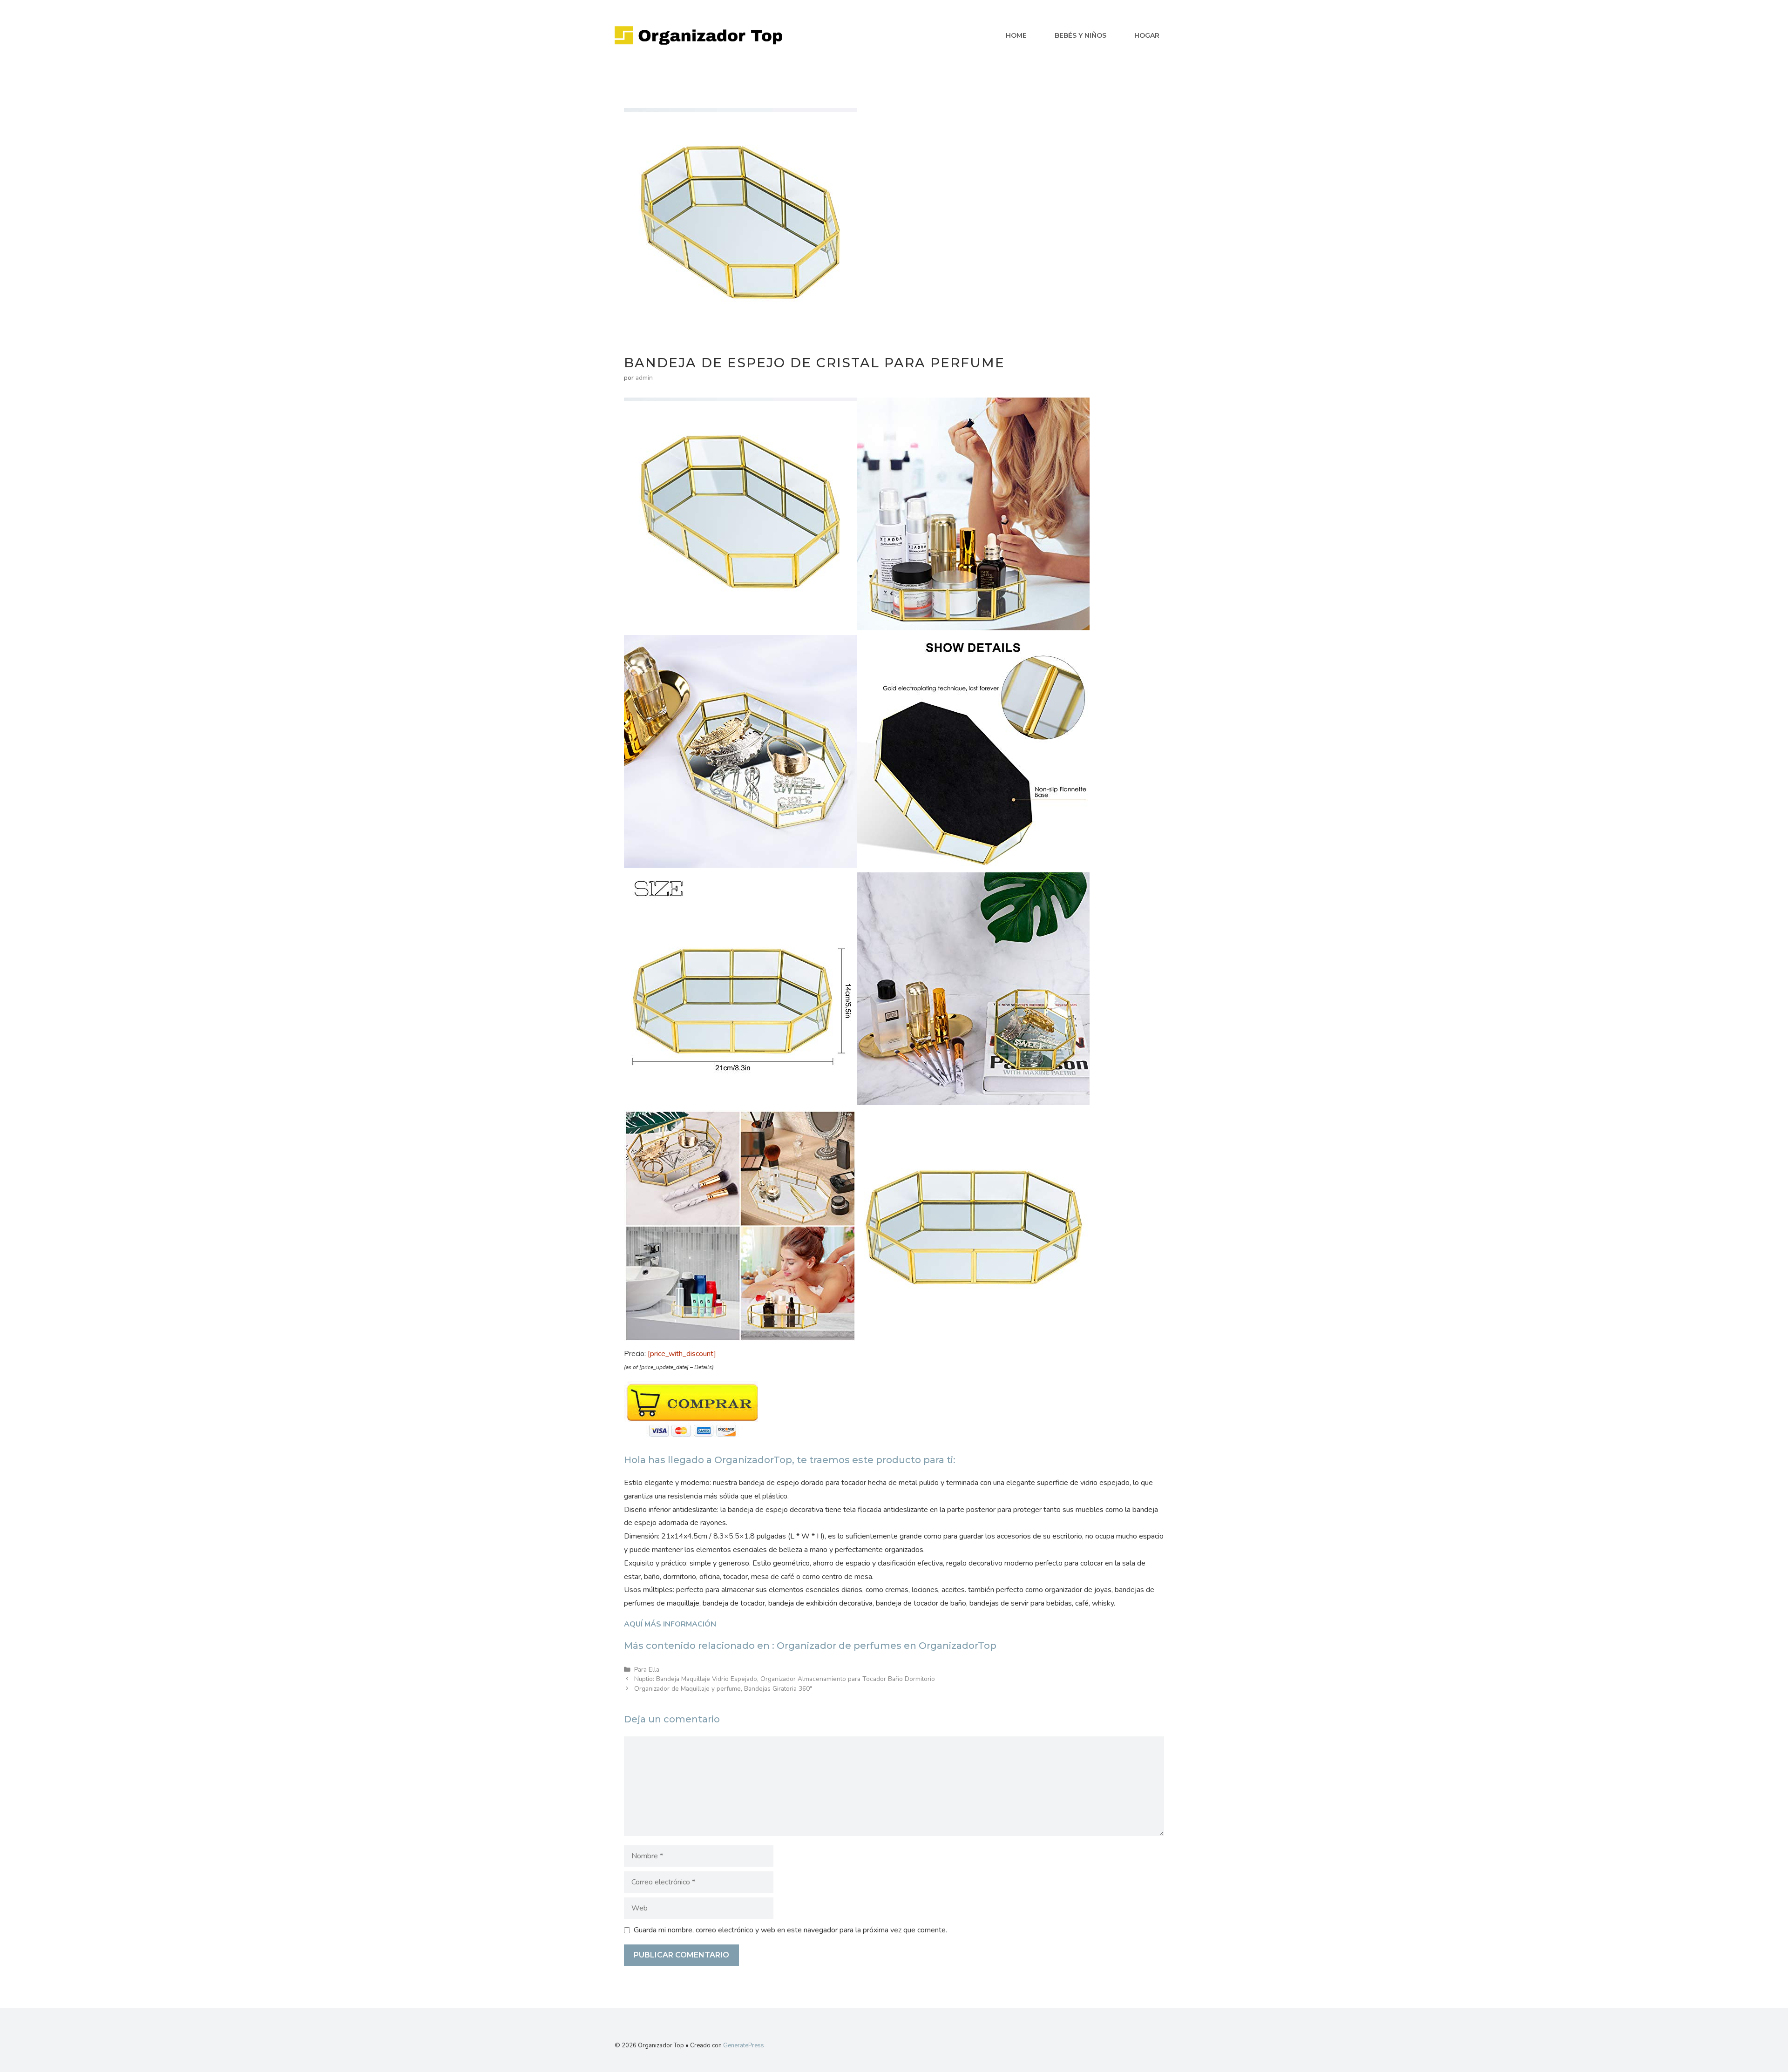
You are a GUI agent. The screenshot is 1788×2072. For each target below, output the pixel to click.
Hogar (1147, 35)
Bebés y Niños (1080, 35)
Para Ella (647, 1670)
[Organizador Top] (698, 35)
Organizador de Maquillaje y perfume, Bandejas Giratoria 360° (723, 1689)
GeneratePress (744, 2045)
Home (1016, 35)
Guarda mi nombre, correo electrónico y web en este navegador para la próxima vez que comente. (790, 1930)
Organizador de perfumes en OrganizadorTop (887, 1646)
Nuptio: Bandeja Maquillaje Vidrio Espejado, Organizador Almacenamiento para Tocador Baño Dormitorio (785, 1679)
